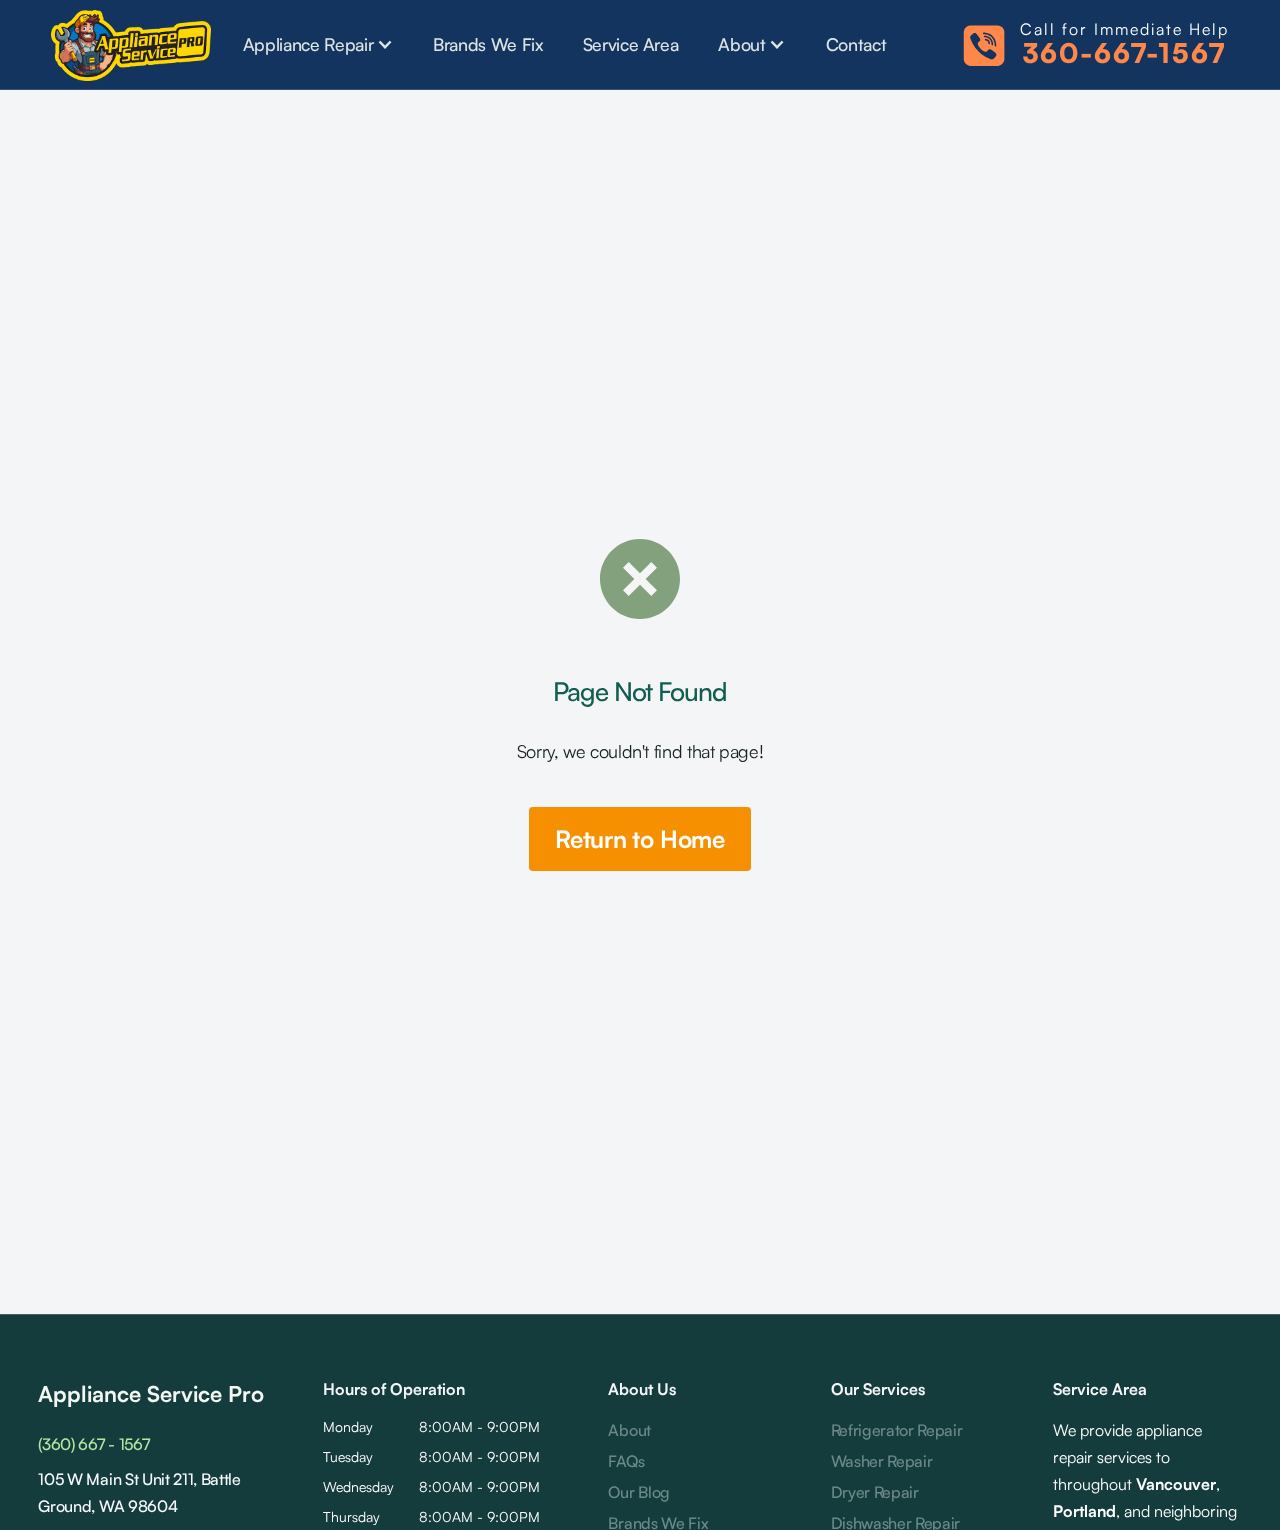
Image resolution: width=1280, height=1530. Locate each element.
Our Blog (638, 1492)
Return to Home (640, 839)
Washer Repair (882, 1461)
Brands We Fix (487, 44)
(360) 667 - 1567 (93, 1444)
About (629, 1430)
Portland (1084, 1511)
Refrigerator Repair (897, 1430)
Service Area (631, 44)
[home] (131, 45)
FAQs (626, 1461)
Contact (856, 44)
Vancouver (1176, 1484)
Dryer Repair (875, 1492)
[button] (318, 44)
